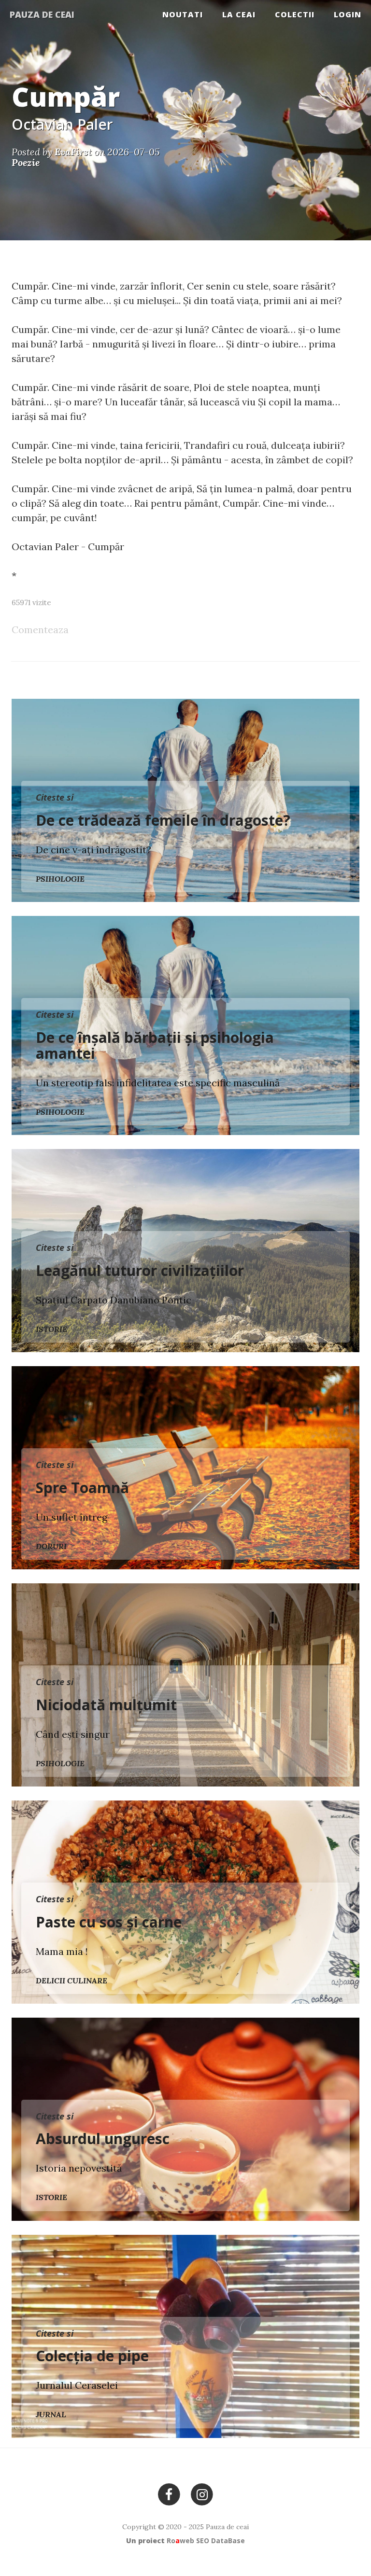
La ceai (239, 14)
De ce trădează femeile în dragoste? (163, 820)
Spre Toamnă (82, 1488)
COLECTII (295, 14)
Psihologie (60, 879)
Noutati (183, 14)
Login (348, 14)
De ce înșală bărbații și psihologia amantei (155, 1045)
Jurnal (51, 2414)
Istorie (51, 1329)
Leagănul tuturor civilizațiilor (140, 1270)
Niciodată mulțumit (106, 1705)
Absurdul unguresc (103, 2139)
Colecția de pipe (92, 2356)
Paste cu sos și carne (109, 1922)
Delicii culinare (71, 1980)
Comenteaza (40, 630)
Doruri (51, 1546)
